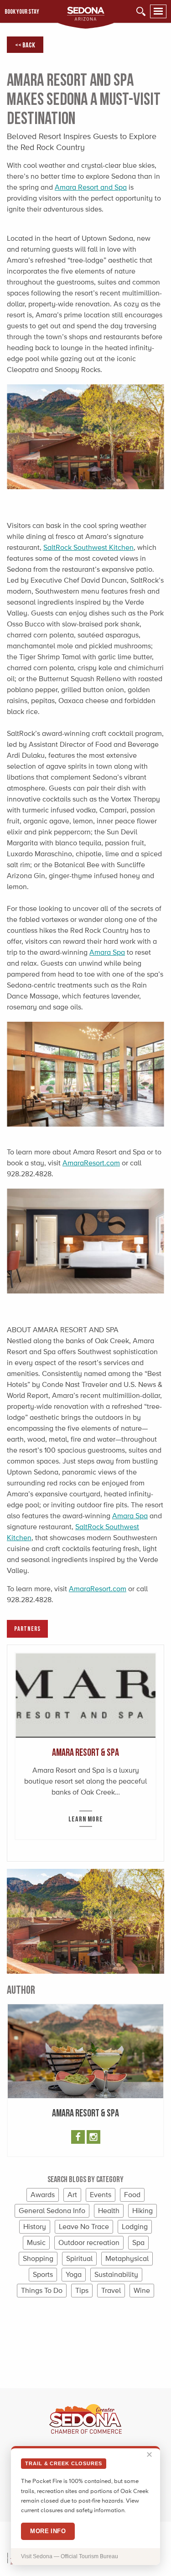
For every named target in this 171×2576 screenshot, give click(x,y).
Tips (82, 2290)
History (35, 2227)
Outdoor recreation (89, 2242)
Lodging (135, 2227)
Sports (43, 2274)
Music (36, 2242)
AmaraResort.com (91, 1163)
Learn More (86, 1819)
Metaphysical (127, 2258)
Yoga (74, 2274)
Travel (111, 2290)
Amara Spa (107, 952)
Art (72, 2195)
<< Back (25, 45)
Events (101, 2195)
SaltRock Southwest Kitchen (88, 547)
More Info (48, 2531)
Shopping (38, 2258)
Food (132, 2195)
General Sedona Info (52, 2211)
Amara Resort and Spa (91, 187)
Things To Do (42, 2290)
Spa (138, 2242)
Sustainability (116, 2274)
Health (109, 2211)
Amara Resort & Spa (85, 1752)
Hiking (142, 2211)
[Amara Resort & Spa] (85, 1695)
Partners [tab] (27, 1628)
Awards (43, 2195)
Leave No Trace (84, 2227)
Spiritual (79, 2258)
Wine (142, 2290)
